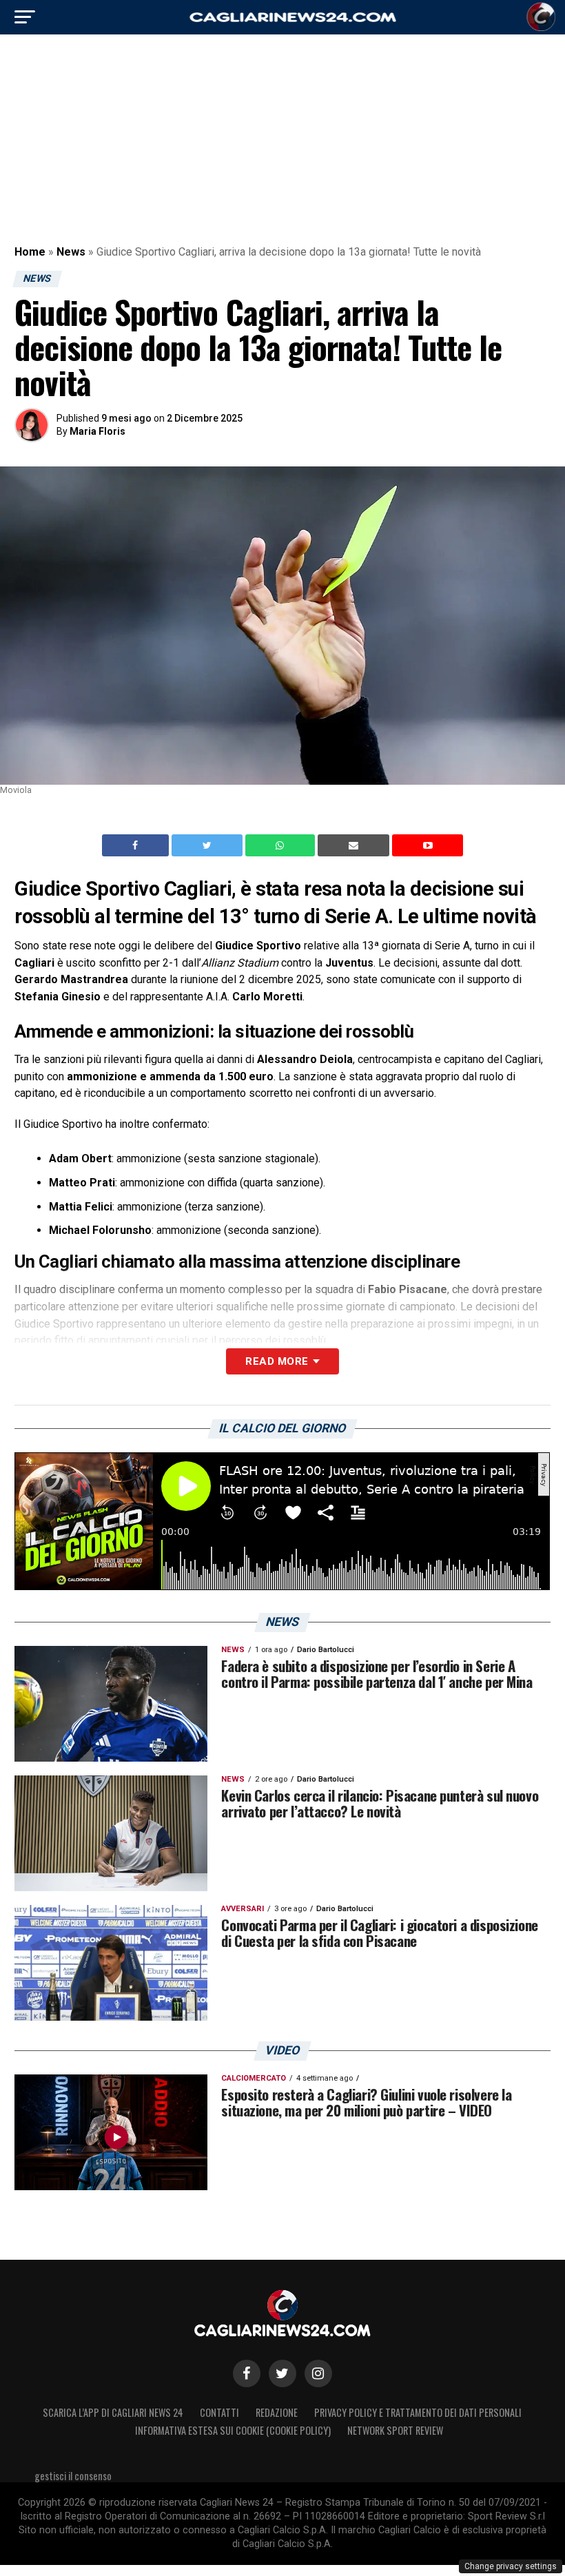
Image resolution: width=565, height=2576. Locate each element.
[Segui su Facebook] (247, 2373)
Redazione (277, 2412)
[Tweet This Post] (208, 845)
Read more (277, 1361)
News (71, 252)
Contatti (219, 2412)
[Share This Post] (282, 845)
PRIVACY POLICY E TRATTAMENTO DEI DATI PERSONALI (418, 2412)
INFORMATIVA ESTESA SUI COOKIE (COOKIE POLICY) (233, 2430)
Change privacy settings (511, 2566)
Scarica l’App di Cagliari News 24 (113, 2412)
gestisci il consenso (73, 2476)
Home (30, 252)
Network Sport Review (395, 2430)
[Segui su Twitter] (282, 2373)
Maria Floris (97, 431)
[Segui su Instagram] (318, 2373)
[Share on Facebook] (137, 845)
